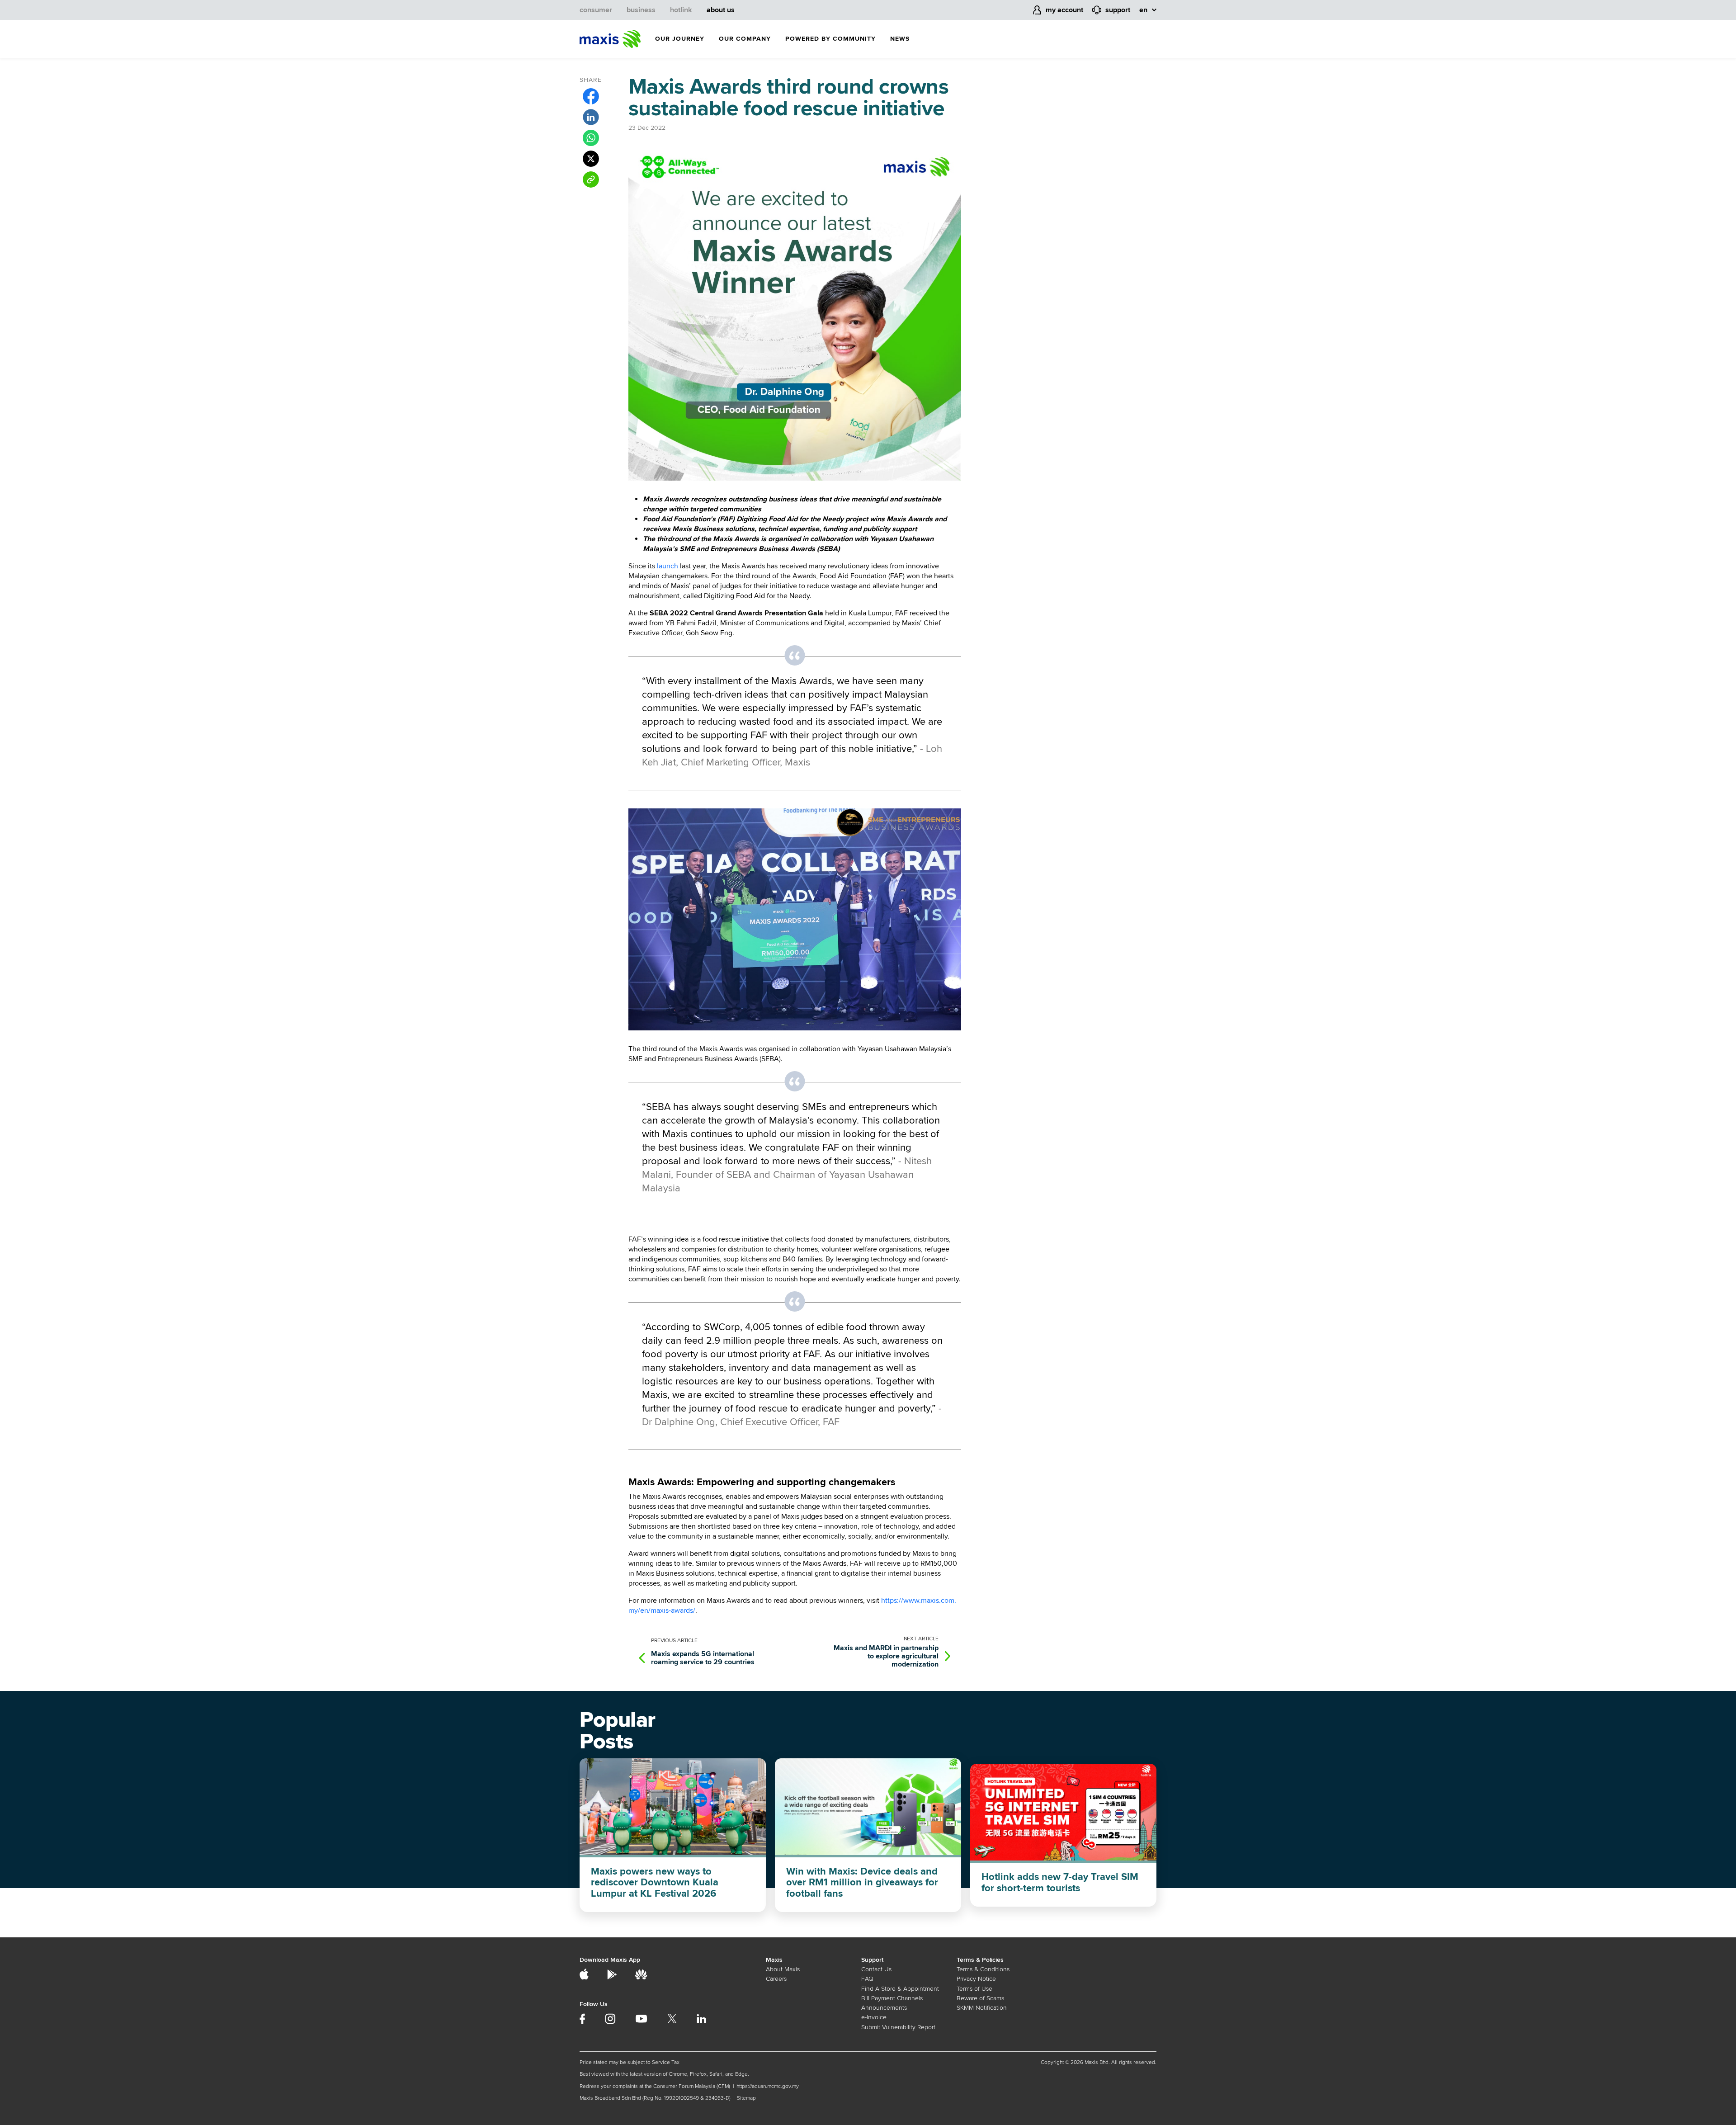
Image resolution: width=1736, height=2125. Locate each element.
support (1118, 10)
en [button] (1143, 10)
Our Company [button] (745, 39)
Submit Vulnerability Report (898, 2027)
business (641, 10)
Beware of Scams (980, 1998)
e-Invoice (874, 2017)
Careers (776, 1979)
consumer (596, 10)
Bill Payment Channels (892, 1998)
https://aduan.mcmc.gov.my (768, 2086)
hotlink (681, 10)
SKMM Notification (982, 2008)
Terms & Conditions (983, 1969)
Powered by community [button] (830, 39)
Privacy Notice (976, 1979)
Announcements (884, 2008)
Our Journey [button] (680, 39)
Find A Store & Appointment (900, 1989)
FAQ (867, 1979)
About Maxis (783, 1969)
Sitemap (746, 2098)
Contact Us (876, 1969)
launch (668, 566)
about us (721, 10)
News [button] (900, 39)
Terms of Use (974, 1989)
